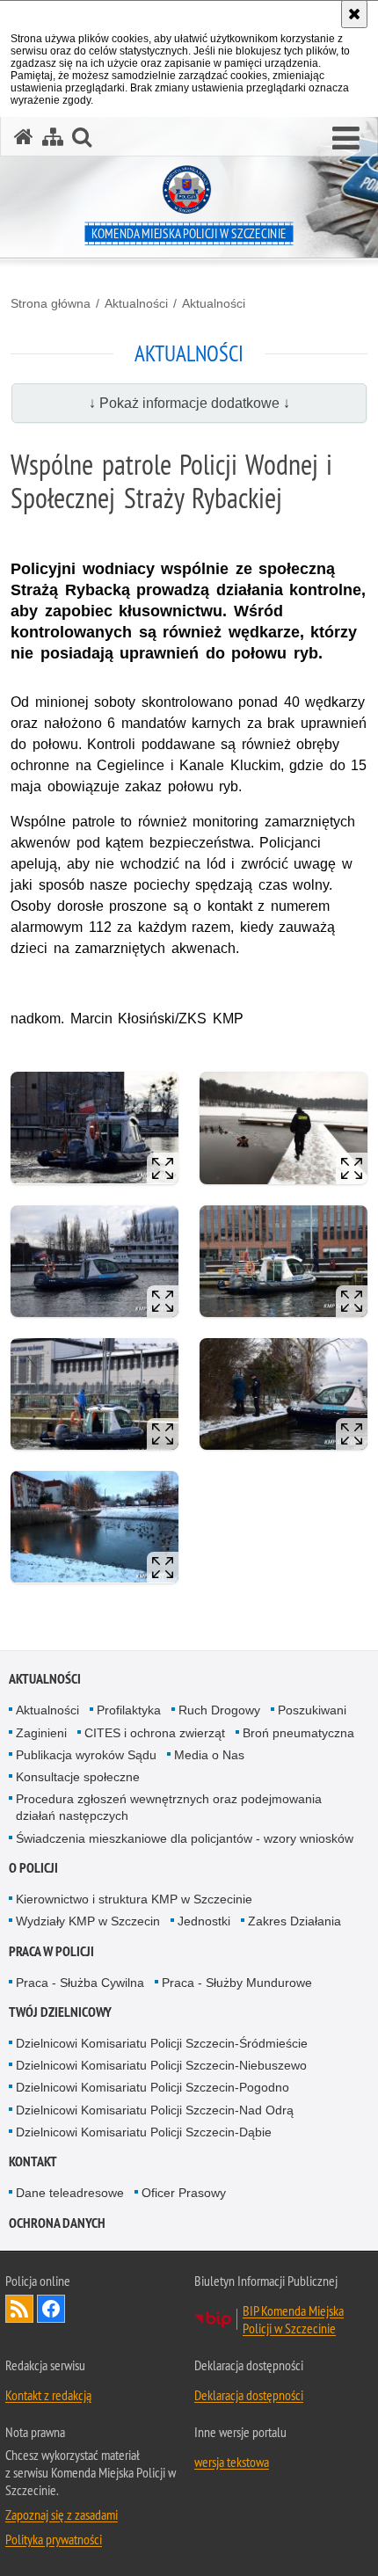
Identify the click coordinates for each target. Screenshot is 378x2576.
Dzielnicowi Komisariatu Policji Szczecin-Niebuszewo (161, 2065)
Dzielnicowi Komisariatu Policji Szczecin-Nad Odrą (155, 2110)
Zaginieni (41, 1733)
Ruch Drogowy (219, 1710)
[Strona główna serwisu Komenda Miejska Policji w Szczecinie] (24, 137)
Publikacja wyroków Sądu (86, 1755)
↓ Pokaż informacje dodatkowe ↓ (189, 403)
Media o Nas (209, 1755)
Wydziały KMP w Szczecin (88, 1921)
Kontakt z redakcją (48, 2395)
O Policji (33, 1868)
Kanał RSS (19, 2309)
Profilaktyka (129, 1710)
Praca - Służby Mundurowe (237, 1983)
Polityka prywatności (54, 2539)
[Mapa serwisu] (53, 137)
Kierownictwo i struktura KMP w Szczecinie (134, 1899)
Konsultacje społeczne (78, 1777)
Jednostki (204, 1921)
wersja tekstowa (232, 2462)
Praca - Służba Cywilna (80, 1983)
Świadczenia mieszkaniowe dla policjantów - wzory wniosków (185, 1838)
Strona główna (51, 303)
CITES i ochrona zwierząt (155, 1733)
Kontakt (33, 2161)
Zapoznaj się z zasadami (62, 2514)
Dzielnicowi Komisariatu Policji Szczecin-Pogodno (153, 2087)
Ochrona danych (57, 2223)
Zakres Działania (294, 1921)
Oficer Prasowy (184, 2193)
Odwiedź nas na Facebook (51, 2309)
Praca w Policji (51, 1951)
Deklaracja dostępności (249, 2395)
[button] (346, 139)
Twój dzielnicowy (60, 2012)
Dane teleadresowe (70, 2193)
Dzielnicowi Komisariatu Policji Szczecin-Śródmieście (162, 2043)
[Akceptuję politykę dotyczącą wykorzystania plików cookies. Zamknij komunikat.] (354, 14)
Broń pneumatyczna (298, 1733)
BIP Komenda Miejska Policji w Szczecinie (293, 2319)
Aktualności (136, 303)
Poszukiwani (312, 1710)
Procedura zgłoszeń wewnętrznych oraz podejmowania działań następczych (169, 1807)
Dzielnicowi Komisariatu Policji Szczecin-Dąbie (144, 2132)
